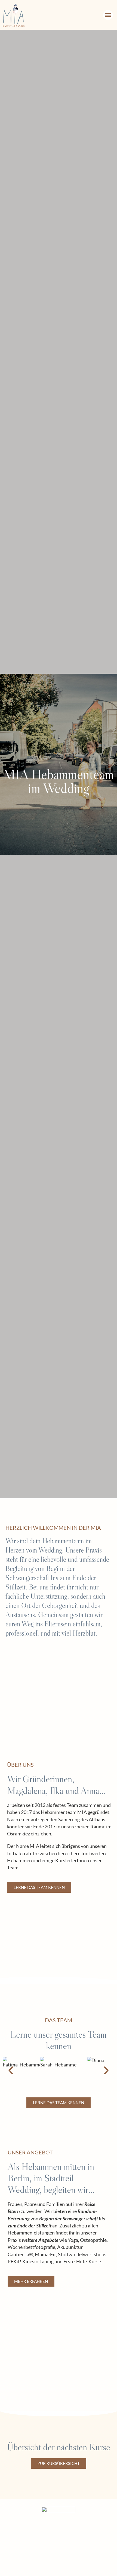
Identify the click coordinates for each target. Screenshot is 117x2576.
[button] (108, 15)
